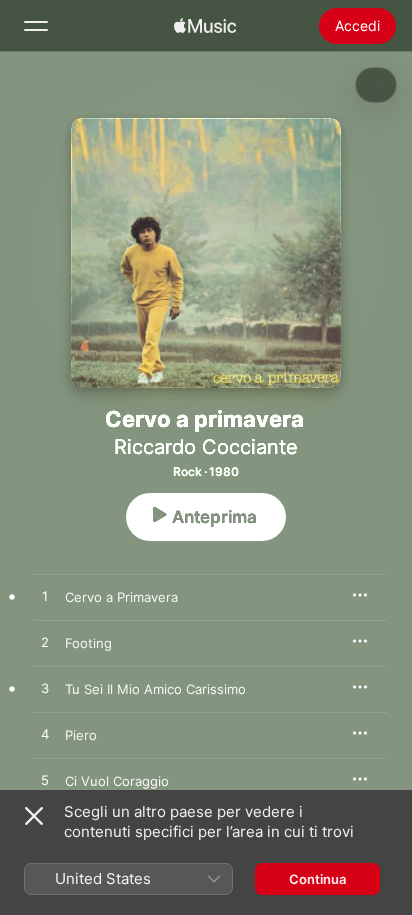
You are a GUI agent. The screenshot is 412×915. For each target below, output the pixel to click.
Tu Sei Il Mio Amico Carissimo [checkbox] (155, 689)
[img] (205, 26)
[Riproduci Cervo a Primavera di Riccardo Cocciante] (45, 597)
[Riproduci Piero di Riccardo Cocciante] (45, 735)
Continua (317, 879)
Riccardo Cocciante (206, 447)
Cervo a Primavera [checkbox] (121, 597)
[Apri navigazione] (36, 26)
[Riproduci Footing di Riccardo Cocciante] (45, 643)
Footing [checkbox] (88, 643)
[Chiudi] (34, 816)
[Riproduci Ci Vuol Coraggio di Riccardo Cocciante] (45, 781)
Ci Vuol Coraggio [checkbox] (117, 781)
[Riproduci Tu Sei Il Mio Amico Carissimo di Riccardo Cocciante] (45, 689)
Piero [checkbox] (81, 735)
